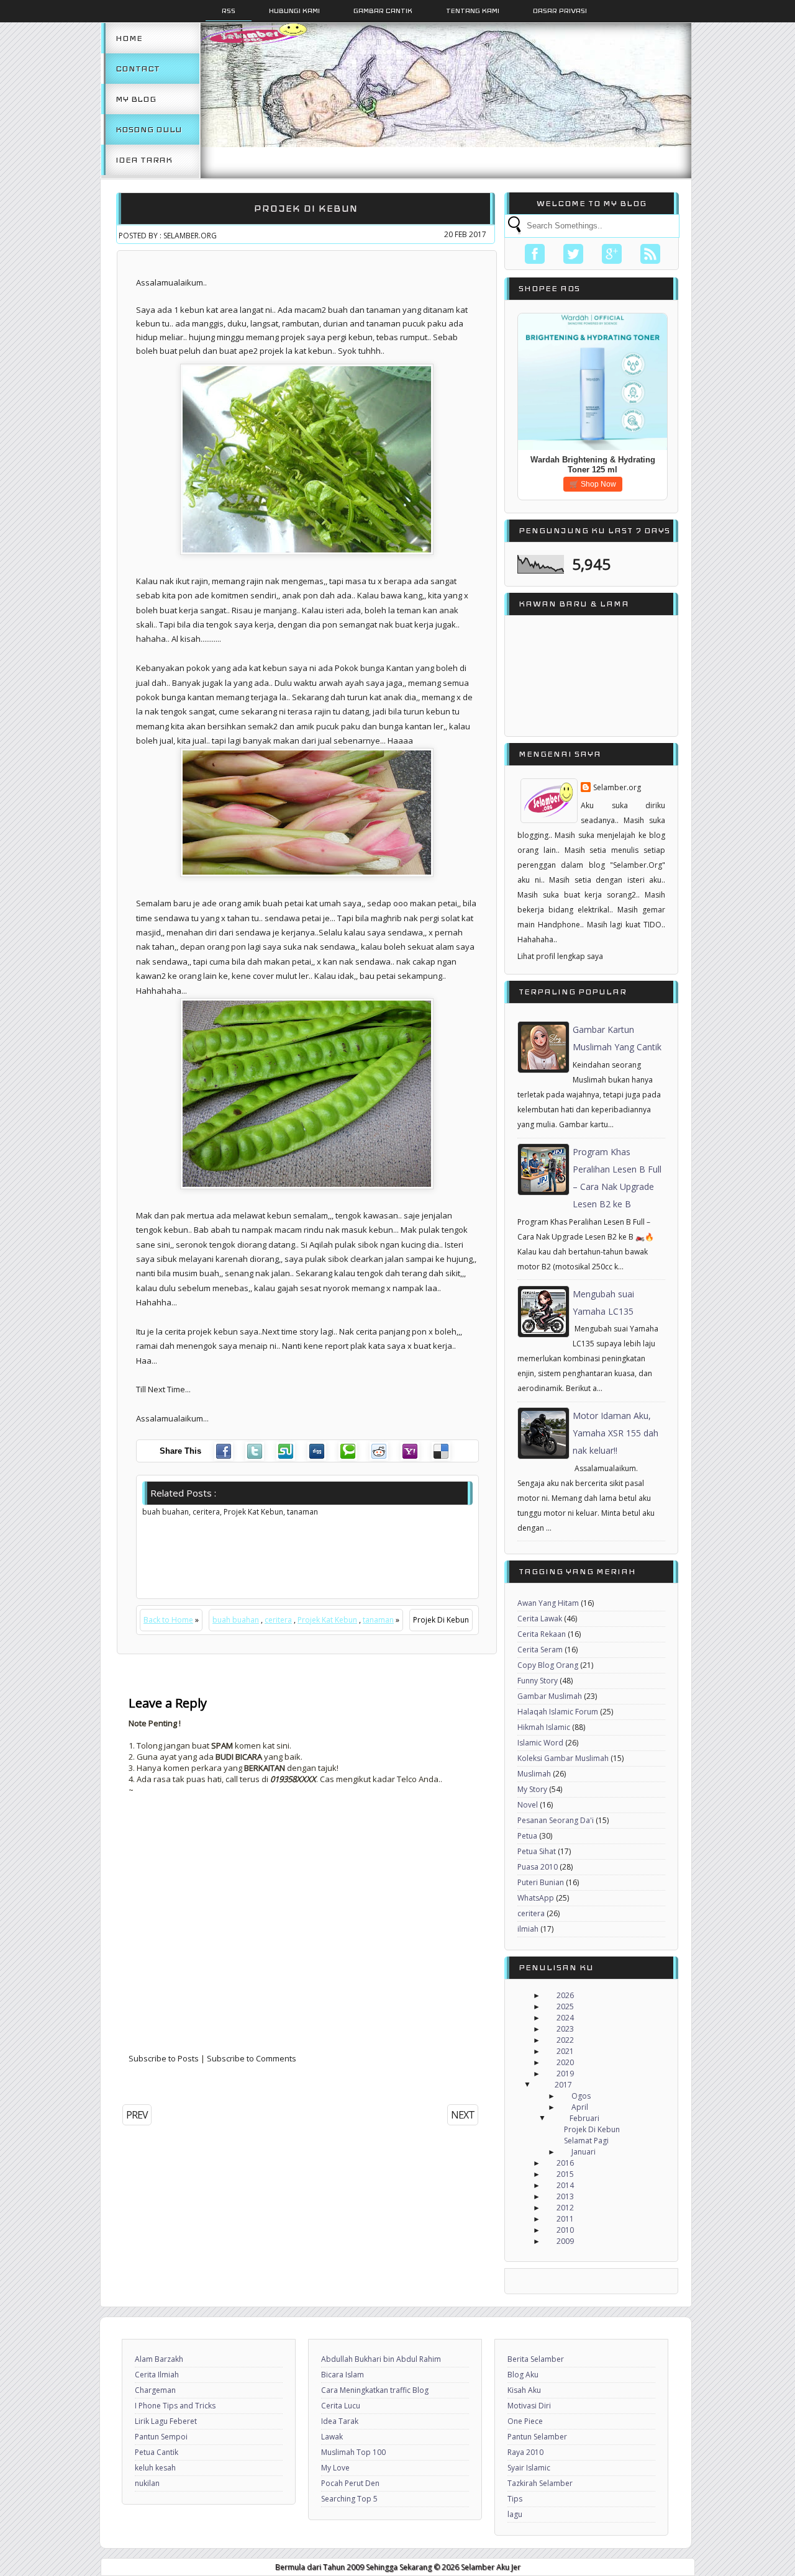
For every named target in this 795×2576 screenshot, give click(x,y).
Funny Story (538, 1681)
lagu (515, 2514)
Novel (528, 1805)
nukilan (147, 2483)
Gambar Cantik (383, 11)
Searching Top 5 (349, 2499)
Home (129, 38)
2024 (565, 2018)
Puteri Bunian (541, 1882)
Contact (138, 69)
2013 (565, 2196)
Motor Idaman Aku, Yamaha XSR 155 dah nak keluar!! (616, 1433)
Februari (584, 2118)
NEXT (463, 2115)
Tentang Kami (473, 11)
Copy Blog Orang (548, 1665)
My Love (335, 2468)
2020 (565, 2062)
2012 (565, 2208)
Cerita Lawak (540, 1619)
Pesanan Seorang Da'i (556, 1820)
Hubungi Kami (294, 11)
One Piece (525, 2421)
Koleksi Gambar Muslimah (563, 1758)
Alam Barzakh (159, 2359)
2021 (565, 2051)
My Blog (136, 99)
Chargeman (155, 2390)
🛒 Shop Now (593, 484)
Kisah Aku (524, 2390)
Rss (229, 11)
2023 (565, 2029)
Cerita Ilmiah (157, 2375)
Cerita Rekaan (542, 1634)
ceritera (278, 1620)
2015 (565, 2174)
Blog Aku (523, 2375)
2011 (565, 2219)
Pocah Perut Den (350, 2483)
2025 (565, 2006)
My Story (532, 1789)
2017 (563, 2085)
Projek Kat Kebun (327, 1620)
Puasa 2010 (538, 1867)
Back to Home (168, 1620)
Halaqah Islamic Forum (558, 1712)
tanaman (378, 1620)
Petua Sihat (537, 1851)
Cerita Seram (540, 1650)
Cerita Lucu (341, 2406)
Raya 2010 (525, 2452)
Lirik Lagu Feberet (166, 2421)
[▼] (539, 2085)
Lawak (332, 2437)
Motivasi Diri (529, 2406)
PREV (137, 2115)
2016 (565, 2163)
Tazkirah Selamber (540, 2483)
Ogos (581, 2096)
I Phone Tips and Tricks (175, 2406)
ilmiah (528, 1929)
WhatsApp (536, 1898)
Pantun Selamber (537, 2437)
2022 (565, 2040)
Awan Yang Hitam (548, 1603)
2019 (565, 2074)
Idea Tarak (144, 160)
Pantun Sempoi (161, 2437)
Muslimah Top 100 (353, 2452)
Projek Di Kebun (306, 208)
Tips (515, 2499)
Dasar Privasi (560, 11)
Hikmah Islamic (544, 1727)
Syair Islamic (529, 2468)
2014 (565, 2185)
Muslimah (534, 1774)
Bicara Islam (343, 2375)
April (580, 2107)
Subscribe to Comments (252, 2058)
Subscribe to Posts (164, 2058)
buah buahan (236, 1620)
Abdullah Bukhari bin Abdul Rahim (381, 2359)
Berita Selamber (536, 2359)
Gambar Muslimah (550, 1696)
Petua (527, 1836)
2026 (565, 1995)
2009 (565, 2241)
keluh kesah (155, 2468)
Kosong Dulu (149, 129)
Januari (584, 2152)
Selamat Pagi (586, 2141)
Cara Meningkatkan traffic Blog (375, 2390)
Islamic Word (540, 1743)
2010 (565, 2230)
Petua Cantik (157, 2452)
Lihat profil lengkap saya (560, 956)
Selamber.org (617, 787)
